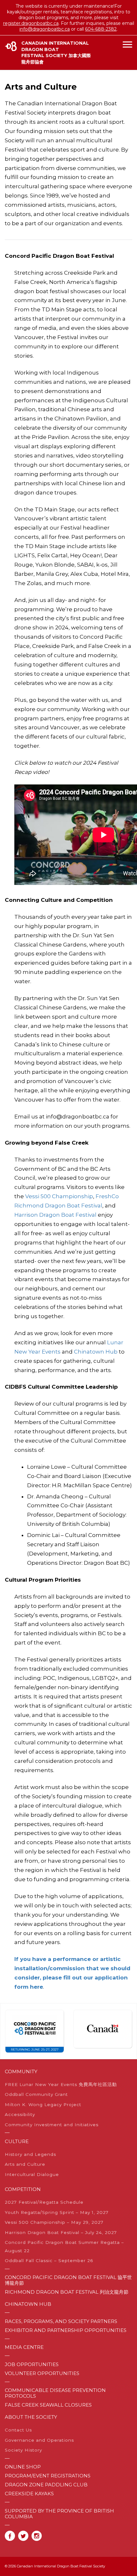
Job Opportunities (32, 2364)
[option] (34, 2031)
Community (21, 2072)
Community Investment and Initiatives (52, 2125)
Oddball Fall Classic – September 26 (49, 2260)
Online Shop (23, 2467)
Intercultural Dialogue (32, 2174)
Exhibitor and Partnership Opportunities (66, 2330)
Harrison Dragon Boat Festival (55, 1215)
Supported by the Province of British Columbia (59, 2514)
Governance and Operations (39, 2440)
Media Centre (24, 2347)
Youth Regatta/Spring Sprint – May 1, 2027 (57, 2212)
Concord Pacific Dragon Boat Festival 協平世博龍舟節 (68, 2280)
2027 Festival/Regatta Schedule (44, 2202)
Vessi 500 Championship (59, 1196)
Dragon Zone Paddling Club (46, 2485)
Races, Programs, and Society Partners (61, 2321)
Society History (23, 2450)
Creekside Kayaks (29, 2494)
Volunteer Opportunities (42, 2373)
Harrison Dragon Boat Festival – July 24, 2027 (61, 2232)
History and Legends (30, 2154)
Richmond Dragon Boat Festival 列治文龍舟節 (67, 2292)
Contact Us (18, 2430)
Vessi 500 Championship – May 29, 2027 (54, 2222)
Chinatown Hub (96, 1352)
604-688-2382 (101, 29)
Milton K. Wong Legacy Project (43, 2105)
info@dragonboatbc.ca (45, 29)
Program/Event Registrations (48, 2476)
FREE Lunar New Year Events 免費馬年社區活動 (61, 2084)
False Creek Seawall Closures (48, 2405)
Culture (17, 2142)
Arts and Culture (25, 2164)
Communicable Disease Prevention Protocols (55, 2393)
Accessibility (20, 2114)
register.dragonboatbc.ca (31, 23)
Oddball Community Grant (36, 2094)
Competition (23, 2189)
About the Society (31, 2417)
